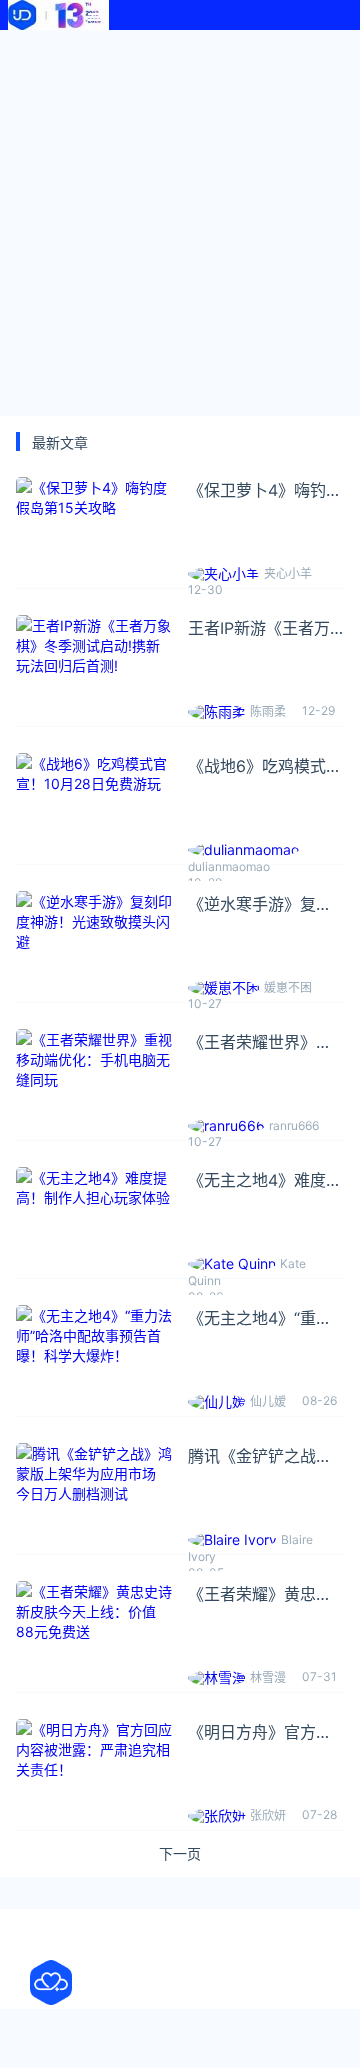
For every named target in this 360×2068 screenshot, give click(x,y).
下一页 (180, 1854)
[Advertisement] (180, 220)
